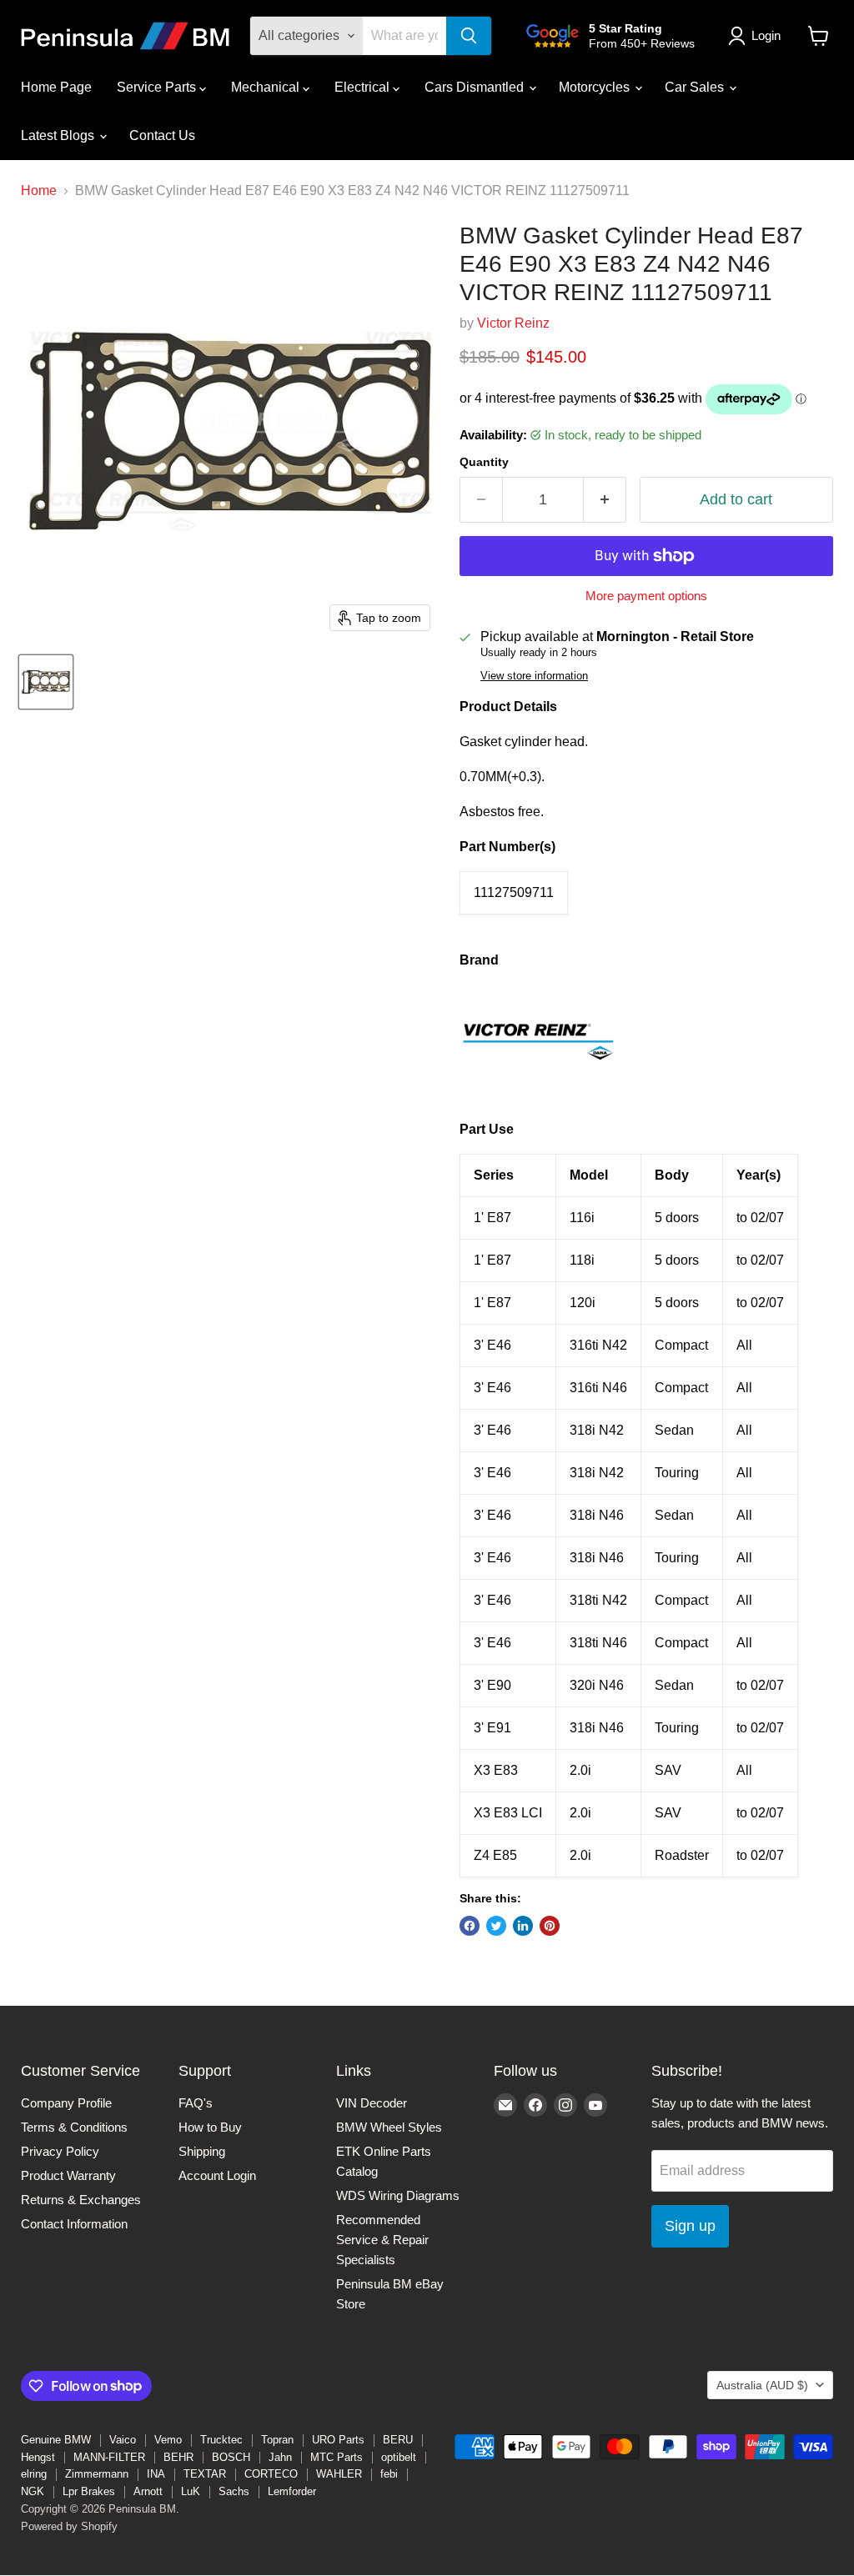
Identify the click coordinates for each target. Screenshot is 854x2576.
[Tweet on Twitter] (496, 1926)
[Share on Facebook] (470, 1926)
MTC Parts (337, 2457)
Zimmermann (97, 2474)
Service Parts (158, 87)
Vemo (168, 2440)
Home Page (56, 87)
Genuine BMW (56, 2440)
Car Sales (696, 87)
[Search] (469, 36)
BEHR (178, 2457)
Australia (762, 2385)
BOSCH (231, 2457)
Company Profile (66, 2103)
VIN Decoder (372, 2103)
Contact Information (74, 2224)
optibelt (399, 2457)
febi (389, 2474)
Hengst (38, 2457)
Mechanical (267, 87)
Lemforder (292, 2491)
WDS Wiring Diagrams (398, 2195)
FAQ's (196, 2103)
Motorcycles (596, 87)
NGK (33, 2491)
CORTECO (271, 2474)
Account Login (217, 2175)
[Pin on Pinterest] (550, 1926)
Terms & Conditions (74, 2127)
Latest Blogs (59, 135)
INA (156, 2474)
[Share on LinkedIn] (523, 1926)
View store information (534, 676)
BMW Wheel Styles (389, 2127)
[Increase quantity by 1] (605, 500)
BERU (398, 2440)
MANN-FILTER (109, 2457)
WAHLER (339, 2474)
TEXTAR (205, 2474)
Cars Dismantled (476, 87)
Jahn (280, 2457)
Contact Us (162, 135)
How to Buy (210, 2127)
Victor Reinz (513, 323)
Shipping (202, 2151)
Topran (277, 2440)
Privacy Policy (60, 2151)
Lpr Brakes (89, 2491)
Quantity (484, 462)
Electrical (364, 87)
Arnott (148, 2491)
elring (34, 2474)
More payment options (646, 596)
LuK (191, 2491)
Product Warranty (68, 2175)
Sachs (234, 2491)
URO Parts (338, 2440)
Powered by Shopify (69, 2526)
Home (39, 190)
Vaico (123, 2440)
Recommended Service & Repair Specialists (382, 2240)
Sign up (690, 2226)
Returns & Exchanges (81, 2200)
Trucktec (221, 2440)
